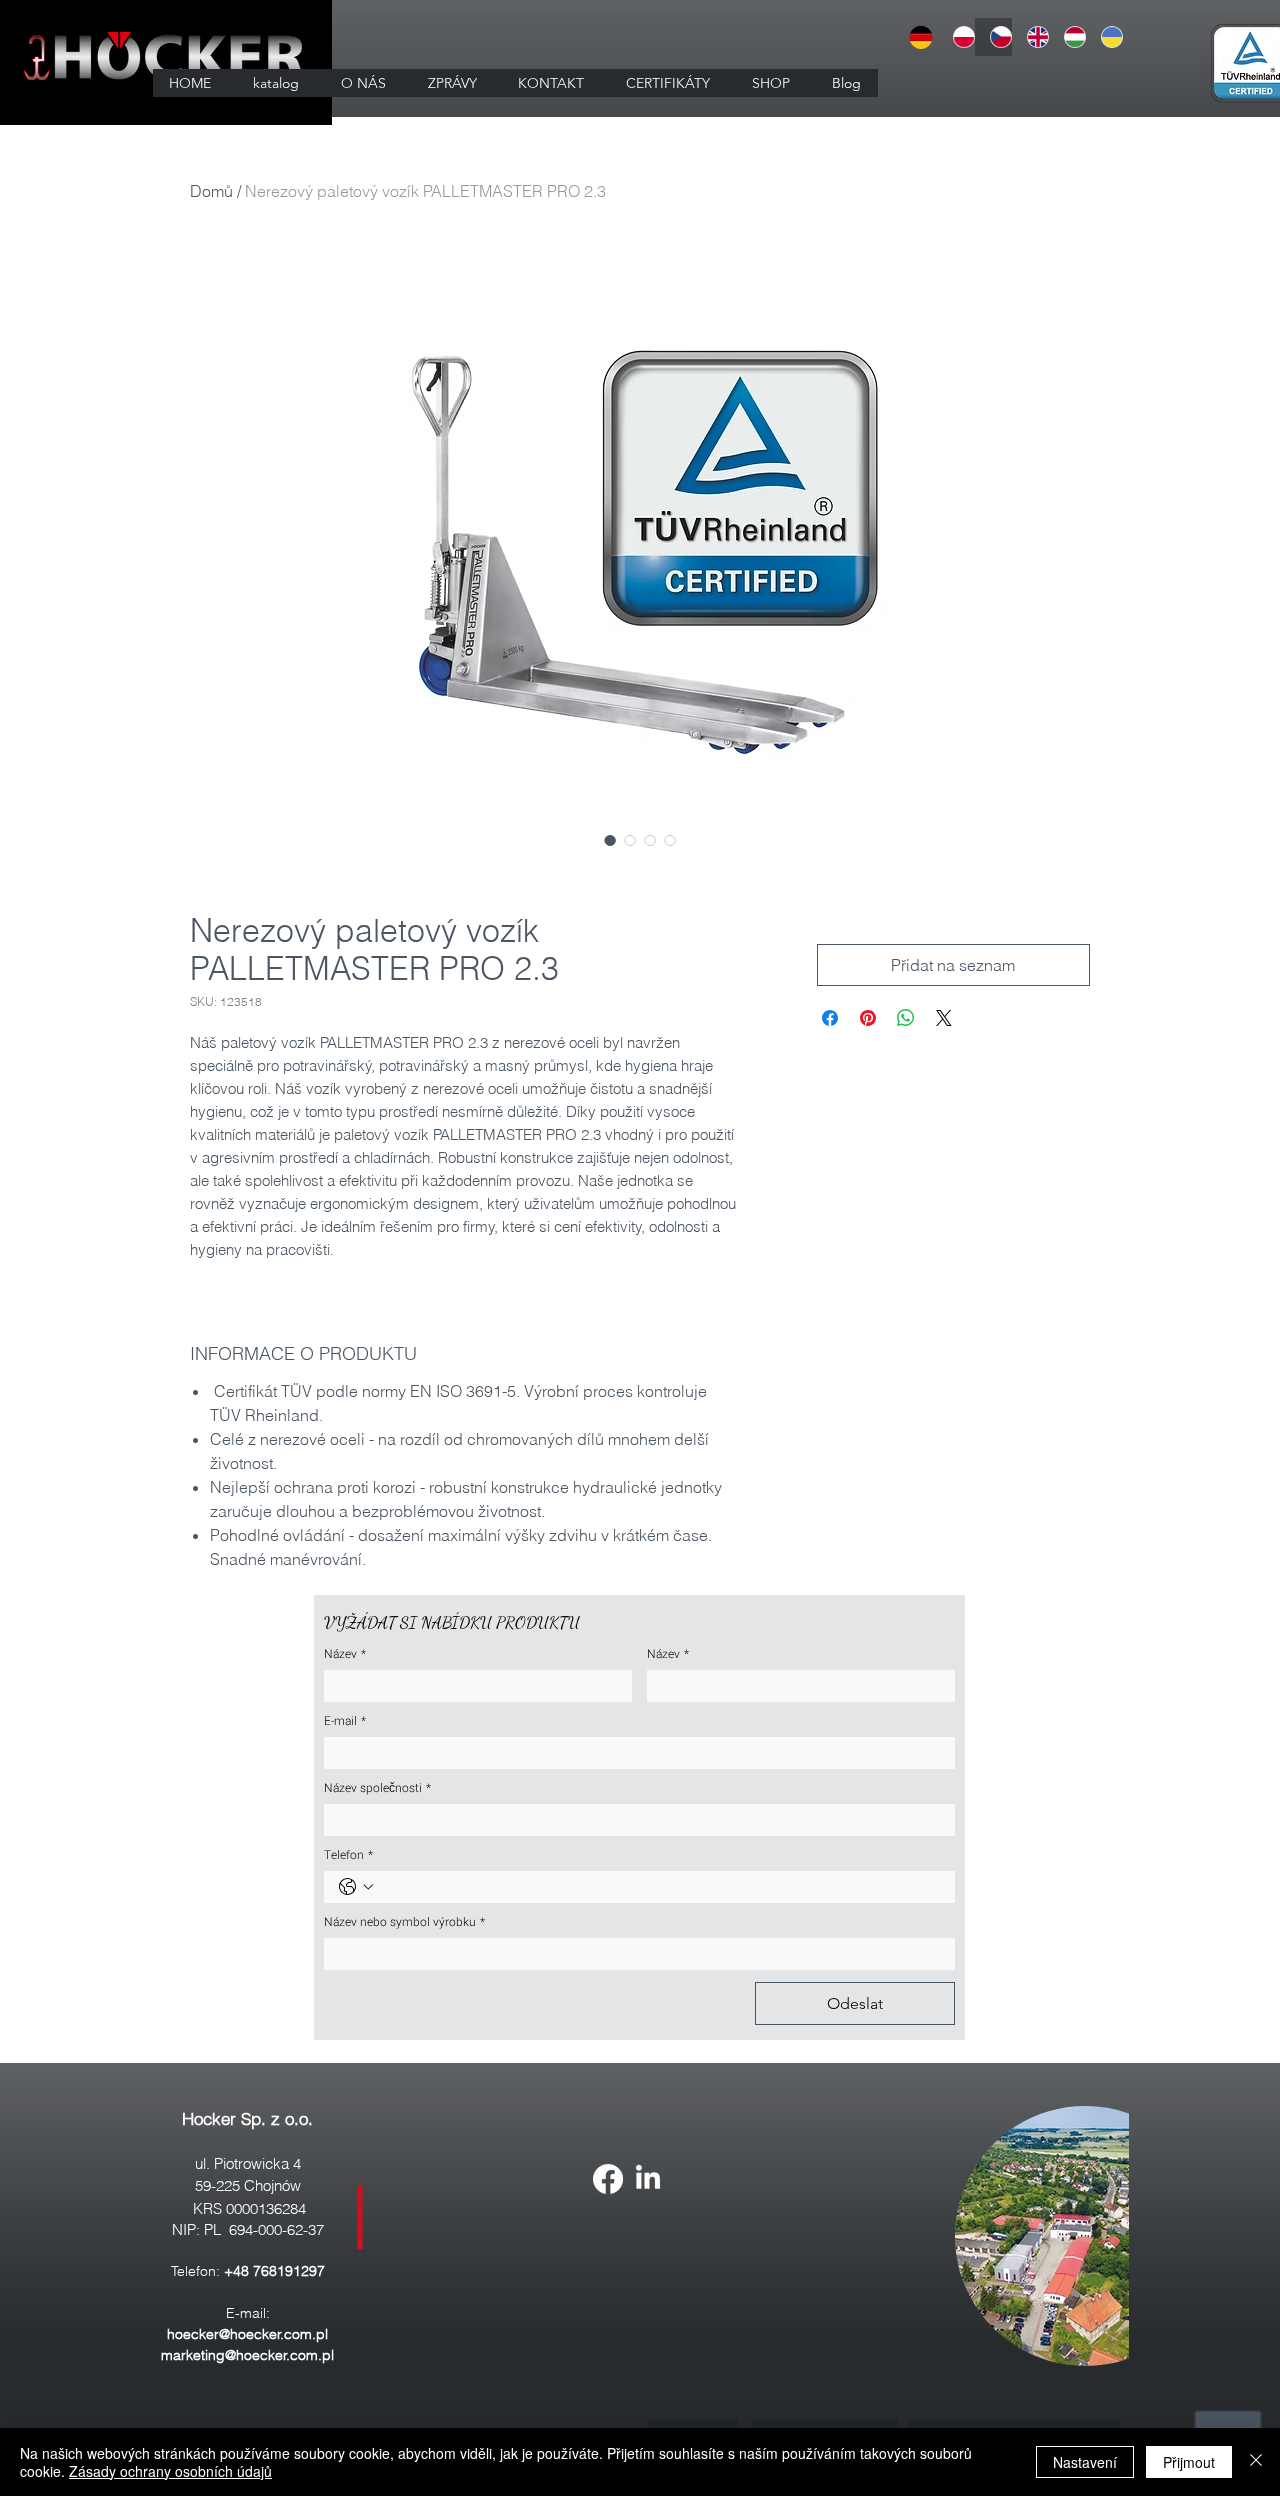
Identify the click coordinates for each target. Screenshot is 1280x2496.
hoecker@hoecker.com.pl (247, 2334)
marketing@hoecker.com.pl (247, 2355)
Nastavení (1085, 2462)
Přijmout (1189, 2462)
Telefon (348, 1855)
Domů (211, 191)
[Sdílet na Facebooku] (830, 1018)
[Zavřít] (1256, 2462)
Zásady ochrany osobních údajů (170, 2471)
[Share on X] (944, 1018)
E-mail (345, 1721)
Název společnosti (377, 1788)
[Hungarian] (1067, 37)
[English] (1030, 37)
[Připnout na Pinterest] (868, 1018)
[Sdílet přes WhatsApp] (906, 1018)
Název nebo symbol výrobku (404, 1922)
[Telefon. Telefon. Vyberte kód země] (356, 1887)
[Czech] (993, 37)
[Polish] (957, 37)
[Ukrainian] (1104, 37)
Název (345, 1654)
